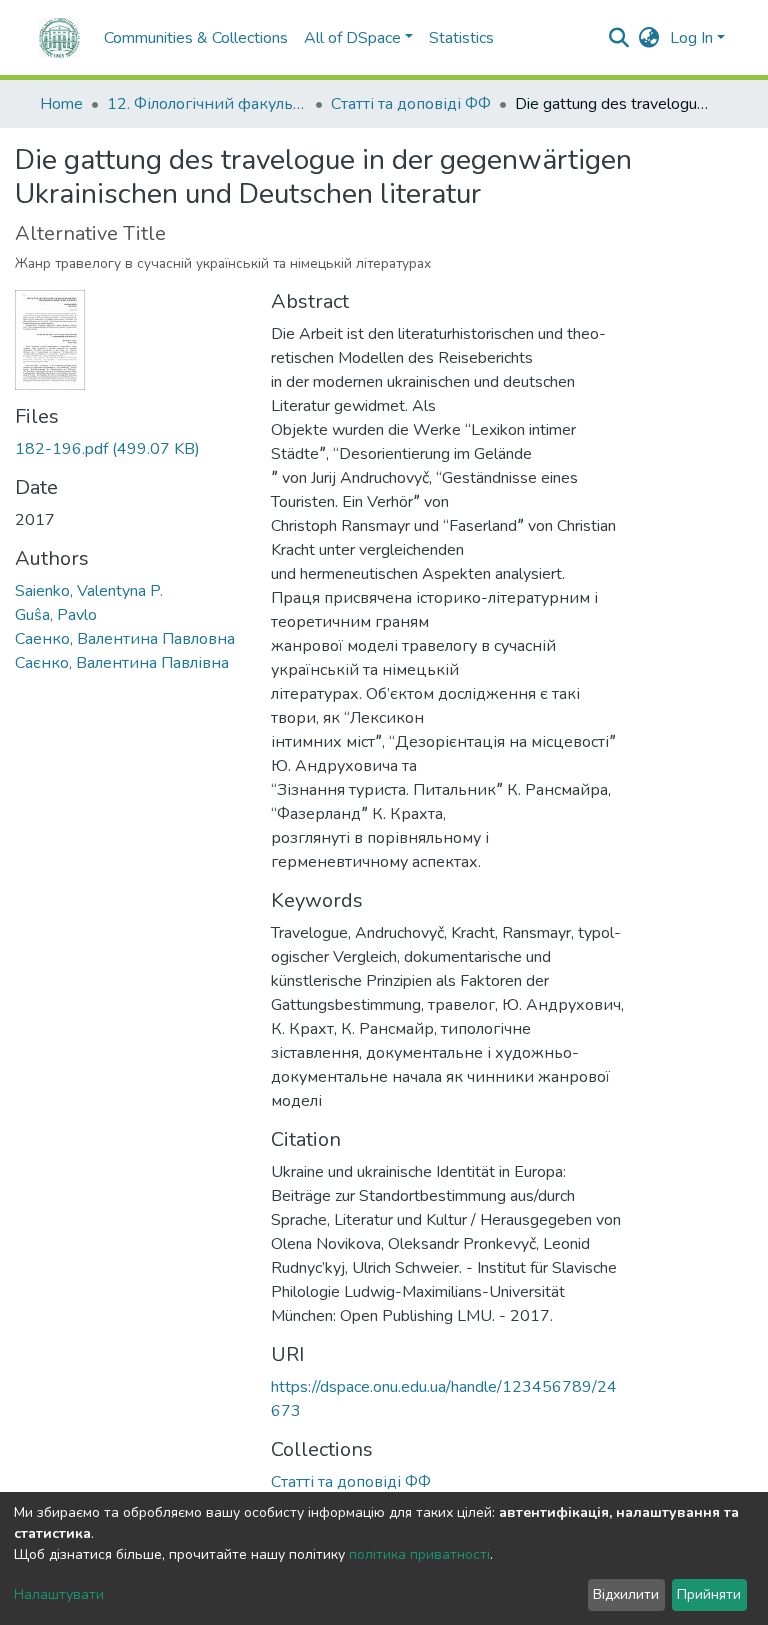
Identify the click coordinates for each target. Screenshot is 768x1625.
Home (61, 104)
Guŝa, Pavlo (56, 615)
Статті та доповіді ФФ (411, 104)
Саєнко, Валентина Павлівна (122, 663)
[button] (649, 38)
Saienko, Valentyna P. (89, 591)
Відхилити (626, 1594)
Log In (691, 38)
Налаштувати (59, 1594)
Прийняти (709, 1594)
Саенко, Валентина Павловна (125, 639)
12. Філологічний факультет (207, 104)
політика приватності (419, 1554)
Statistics (461, 38)
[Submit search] (619, 38)
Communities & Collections (196, 38)
